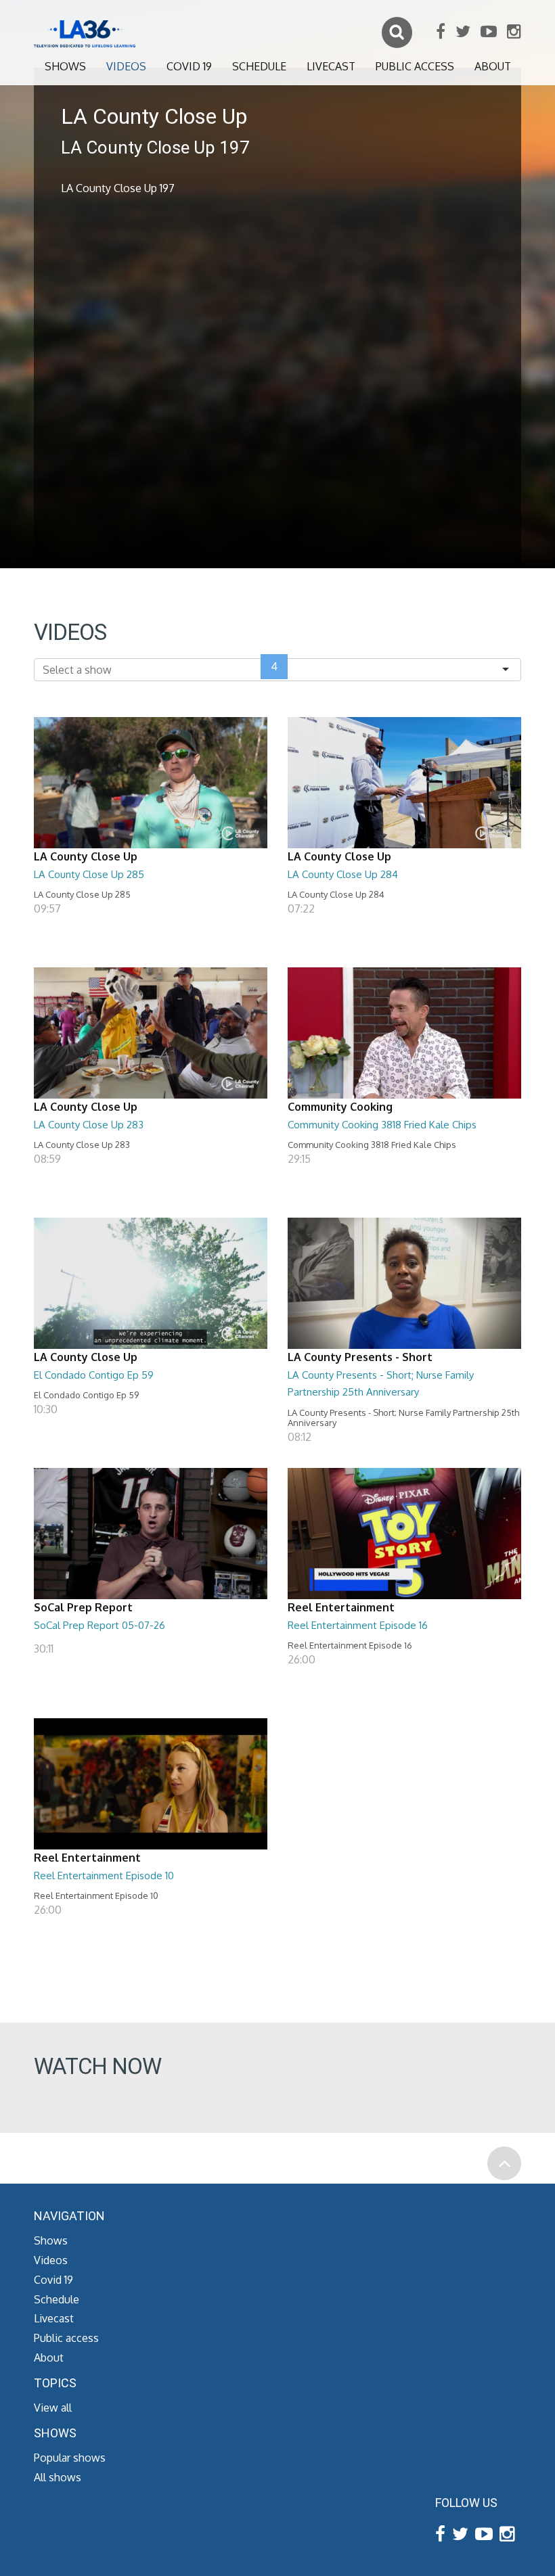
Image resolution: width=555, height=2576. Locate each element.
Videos (126, 66)
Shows (65, 66)
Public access (415, 66)
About (493, 66)
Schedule (259, 66)
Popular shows (70, 2458)
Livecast (331, 66)
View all (53, 2408)
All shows (58, 2477)
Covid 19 (189, 66)
